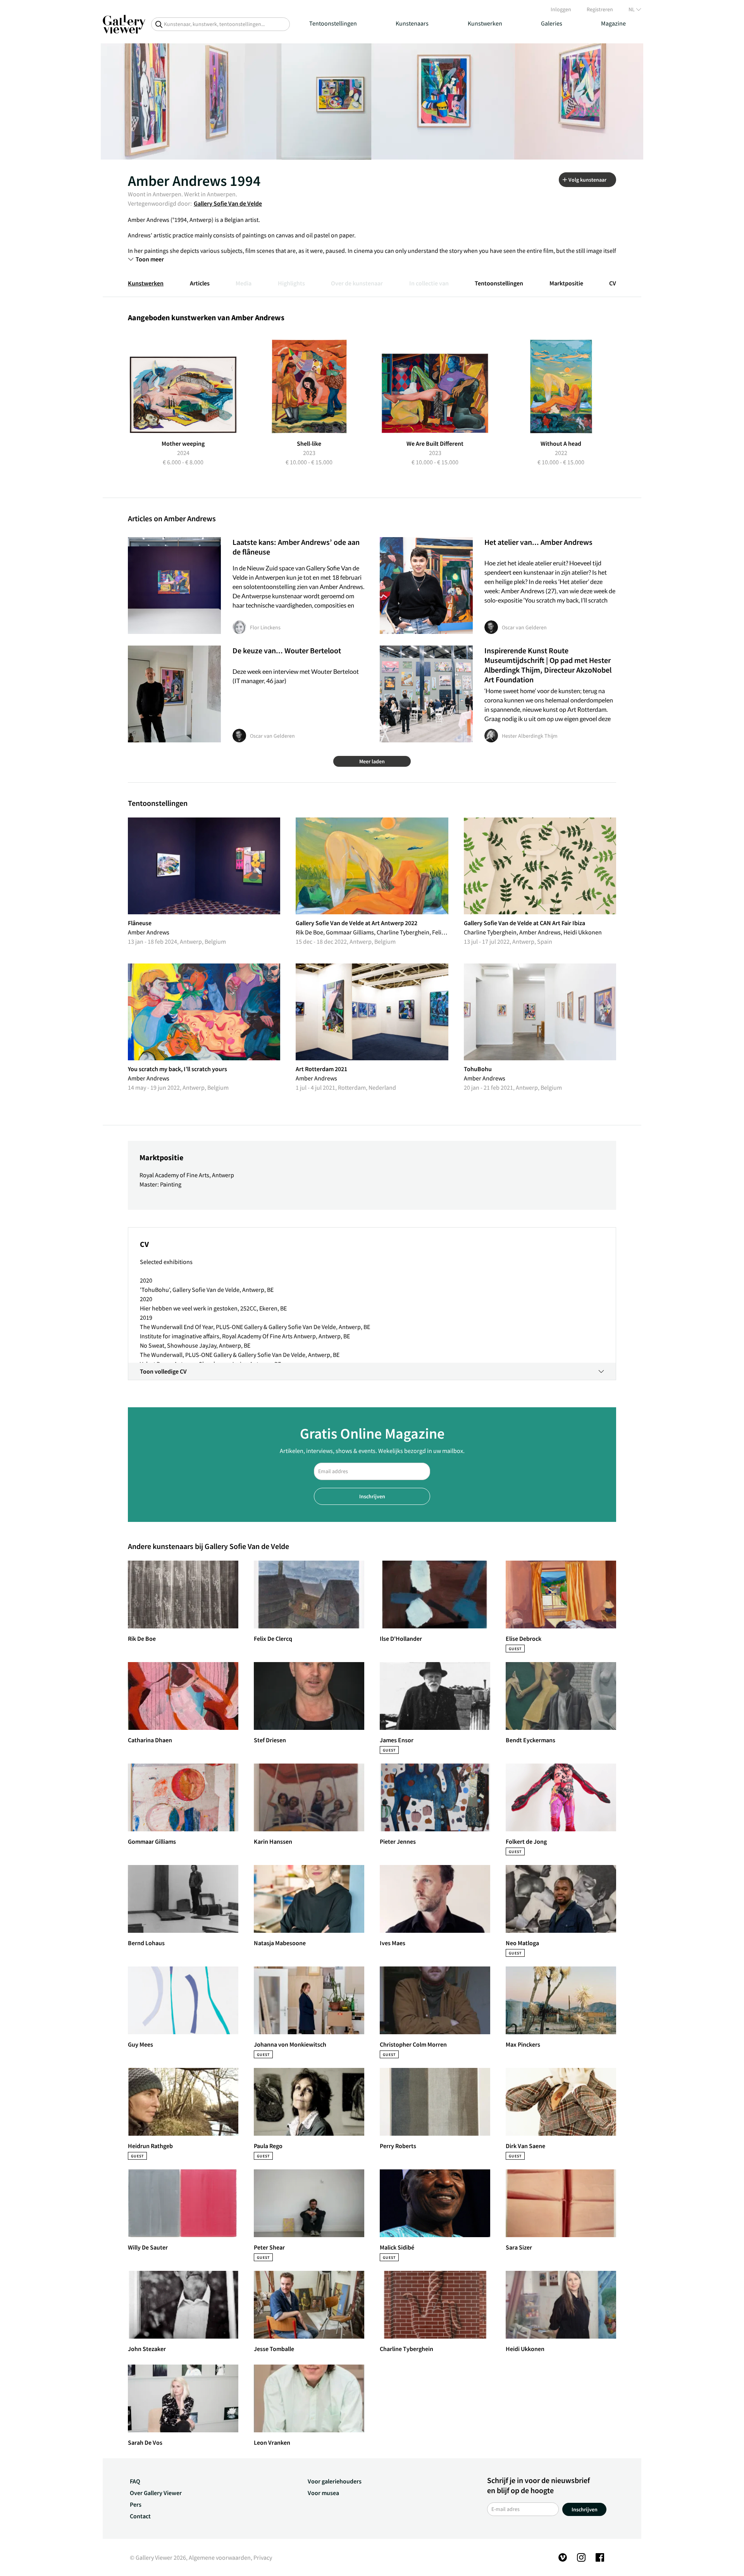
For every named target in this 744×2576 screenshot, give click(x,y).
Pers (136, 2504)
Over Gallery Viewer (156, 2493)
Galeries (552, 23)
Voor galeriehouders (335, 2481)
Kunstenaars (412, 23)
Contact (140, 2516)
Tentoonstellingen (333, 23)
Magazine (613, 23)
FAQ (135, 2481)
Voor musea (323, 2493)
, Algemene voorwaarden (218, 2557)
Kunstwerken (485, 23)
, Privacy (261, 2557)
